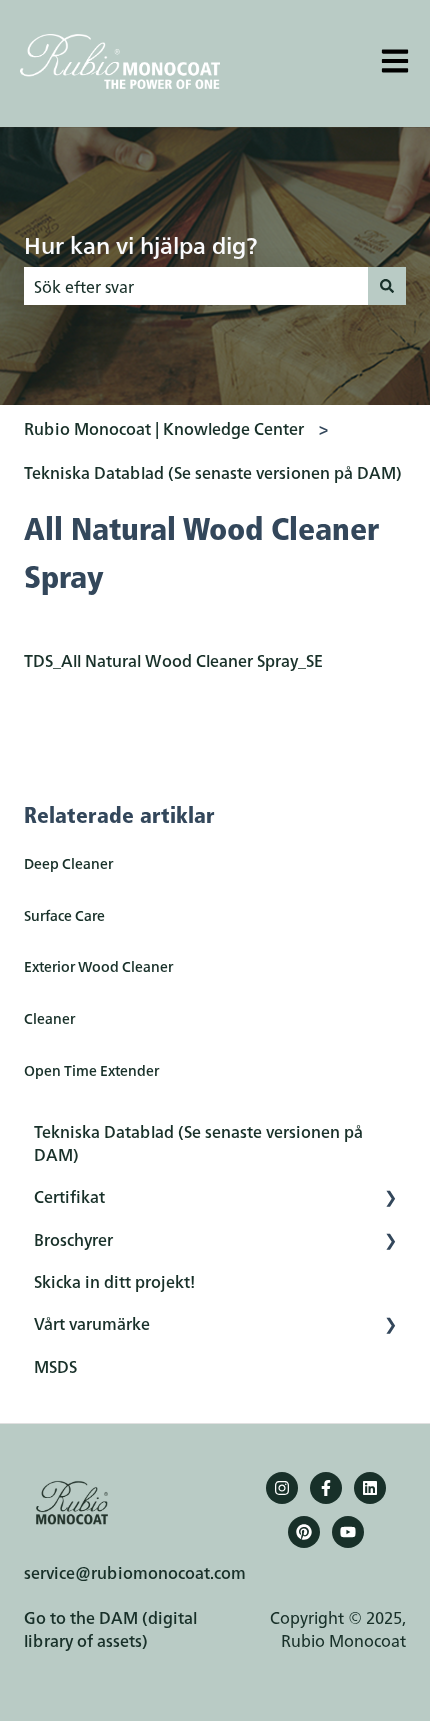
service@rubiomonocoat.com (135, 1572)
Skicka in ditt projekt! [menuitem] (114, 1281)
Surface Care (64, 915)
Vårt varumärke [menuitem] (92, 1323)
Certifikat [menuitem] (69, 1196)
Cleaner (49, 1018)
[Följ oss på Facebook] (326, 1488)
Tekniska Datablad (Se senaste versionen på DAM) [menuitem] (198, 1142)
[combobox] (196, 286)
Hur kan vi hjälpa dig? (140, 244)
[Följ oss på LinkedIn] (370, 1488)
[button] (390, 1197)
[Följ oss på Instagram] (282, 1488)
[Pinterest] (304, 1532)
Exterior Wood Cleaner (98, 966)
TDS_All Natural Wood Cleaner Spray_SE (173, 660)
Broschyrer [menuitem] (73, 1239)
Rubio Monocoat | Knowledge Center (164, 428)
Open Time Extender (91, 1070)
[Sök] (387, 286)
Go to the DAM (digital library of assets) (110, 1628)
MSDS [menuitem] (55, 1366)
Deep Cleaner (68, 863)
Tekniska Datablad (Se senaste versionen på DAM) (213, 472)
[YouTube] (348, 1532)
